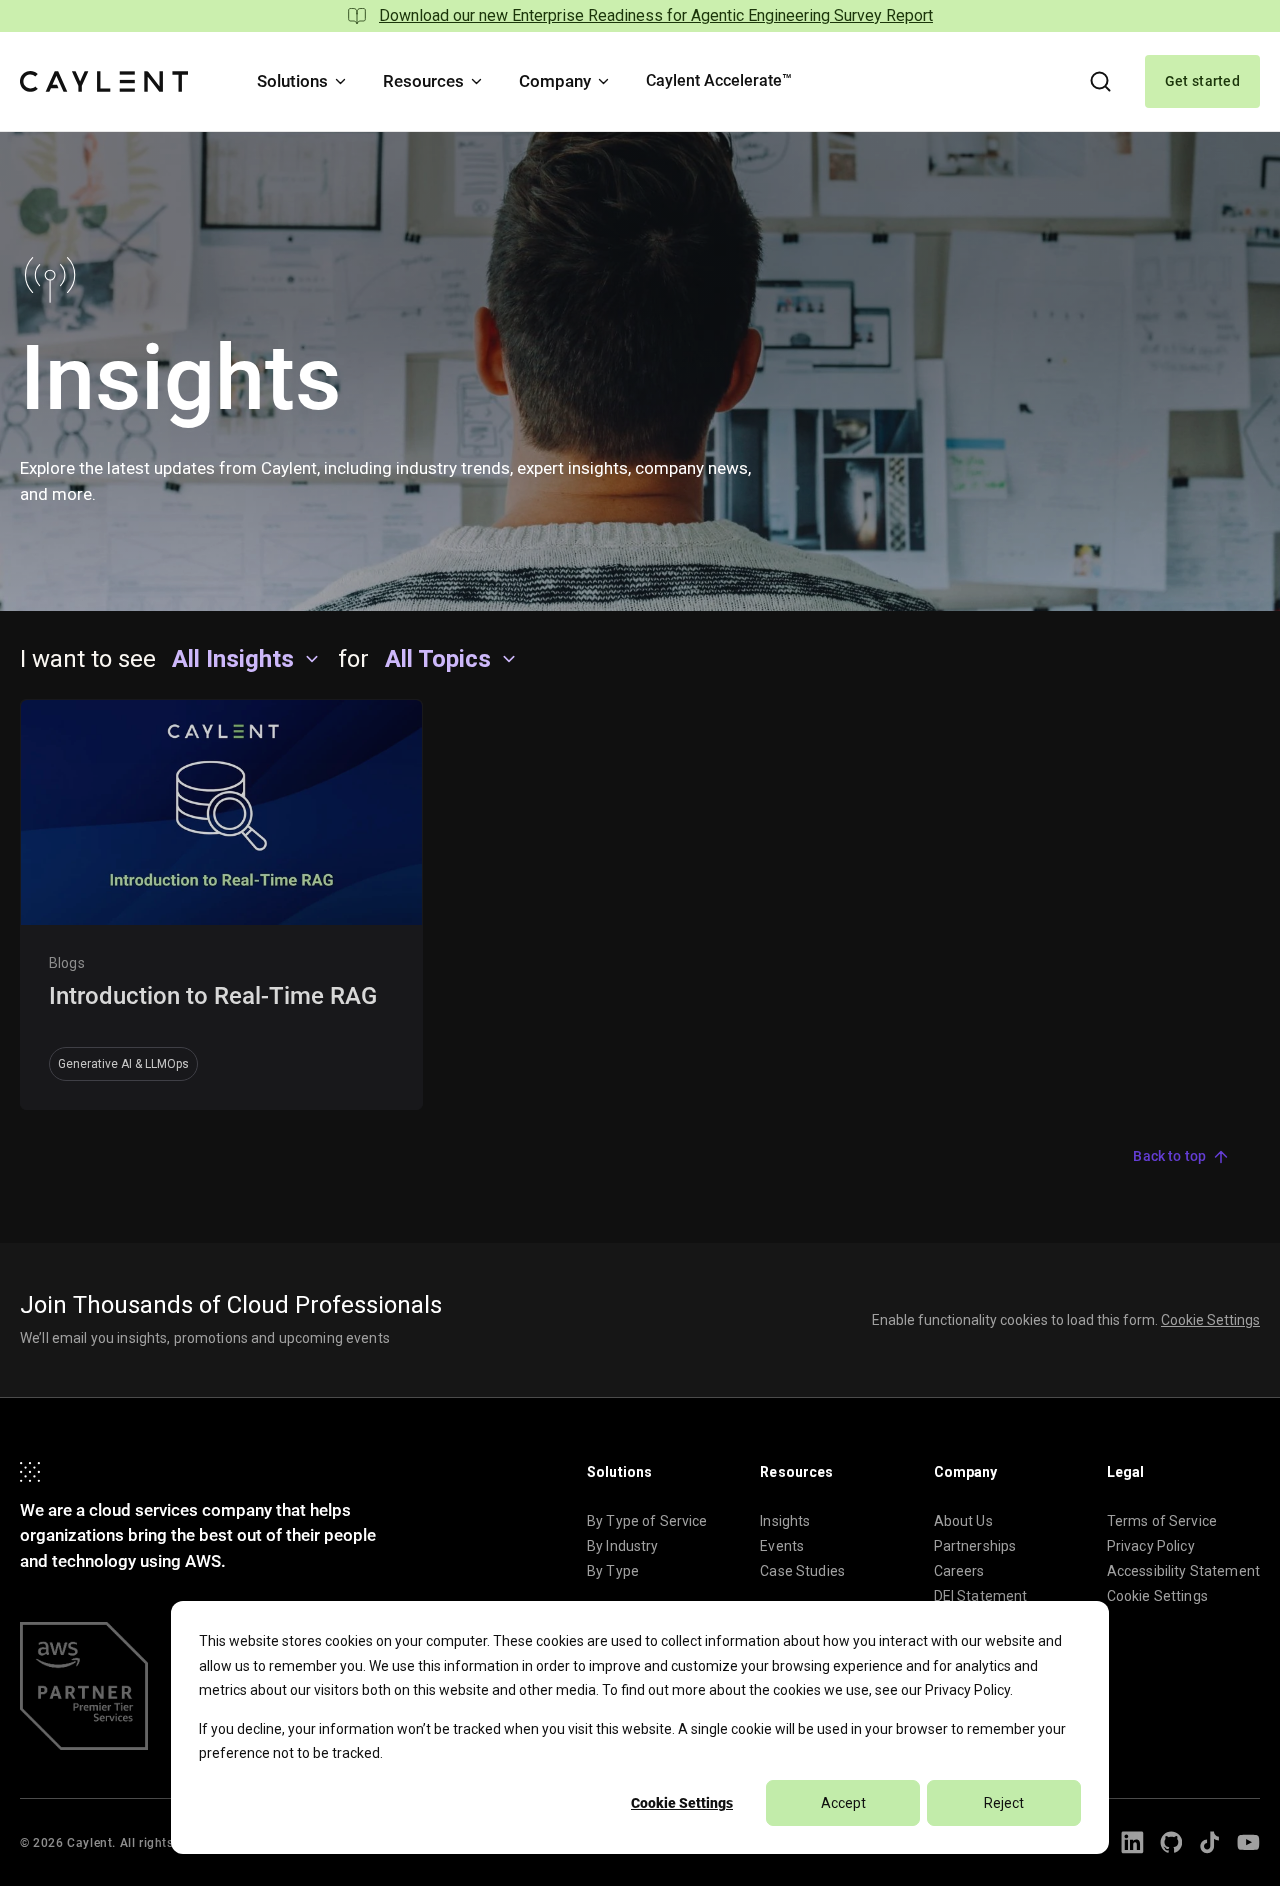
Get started (1202, 81)
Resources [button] (423, 81)
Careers (959, 1571)
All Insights (233, 659)
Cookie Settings (682, 1803)
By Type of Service (647, 1521)
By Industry (623, 1546)
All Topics (438, 659)
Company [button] (555, 81)
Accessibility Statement (1183, 1571)
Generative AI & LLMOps (123, 1064)
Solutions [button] (292, 81)
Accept (843, 1803)
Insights (785, 1521)
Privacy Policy (967, 1690)
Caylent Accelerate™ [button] (719, 80)
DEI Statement (981, 1596)
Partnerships (975, 1546)
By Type (613, 1571)
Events (782, 1546)
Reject (1004, 1803)
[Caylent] (104, 81)
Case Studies (802, 1571)
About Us (963, 1521)
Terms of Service (1162, 1521)
